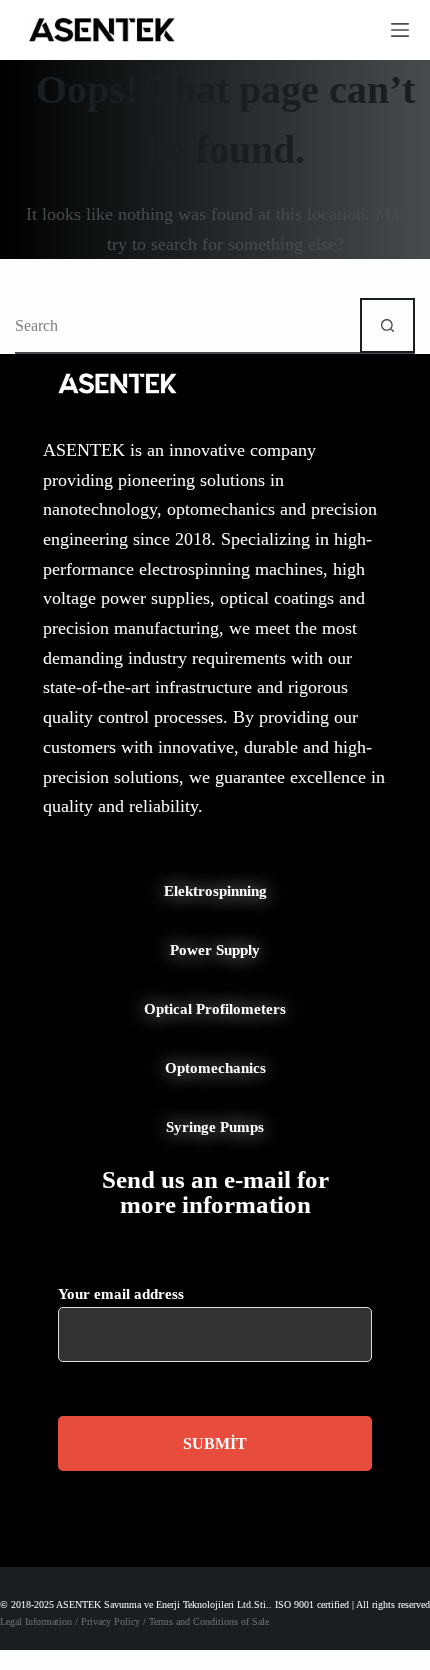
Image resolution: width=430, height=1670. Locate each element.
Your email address (121, 1294)
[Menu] (400, 30)
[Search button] (387, 325)
